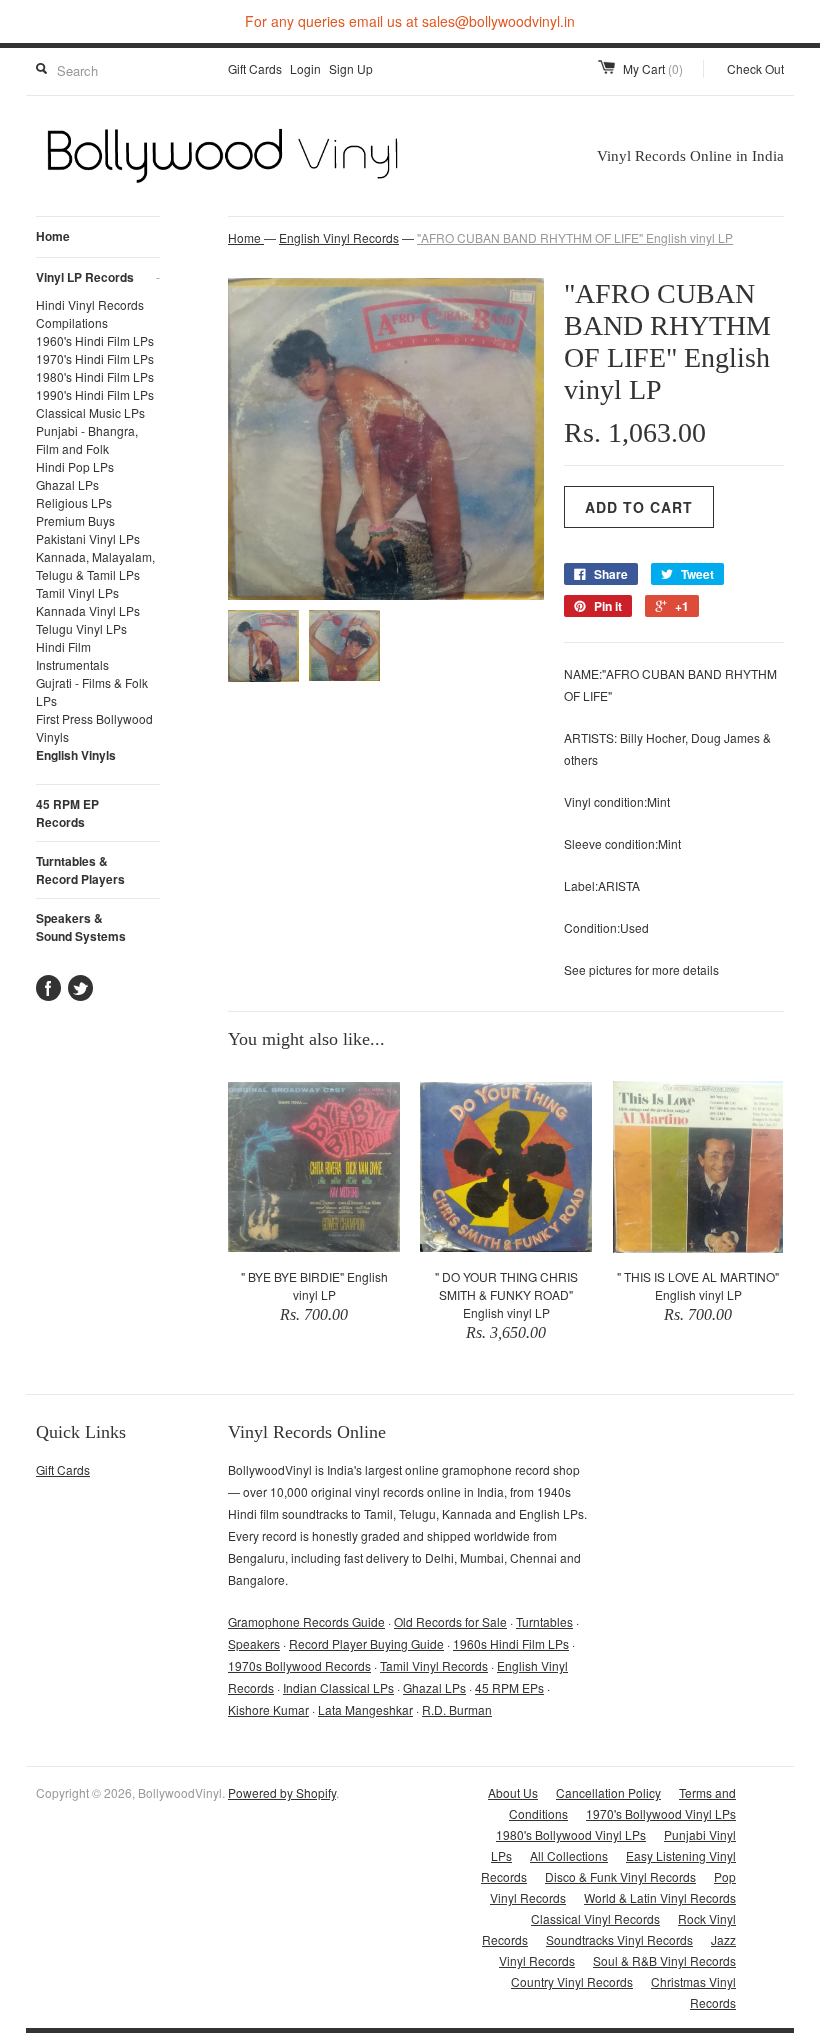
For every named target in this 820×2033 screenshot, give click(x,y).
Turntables (544, 1621)
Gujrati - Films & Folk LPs (92, 691)
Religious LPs (74, 502)
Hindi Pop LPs (75, 466)
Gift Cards (255, 68)
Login (305, 68)
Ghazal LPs (67, 484)
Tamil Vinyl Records (434, 1665)
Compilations (72, 322)
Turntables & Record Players (80, 870)
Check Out (755, 68)
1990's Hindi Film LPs (95, 394)
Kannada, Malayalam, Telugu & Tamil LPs (95, 565)
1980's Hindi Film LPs (95, 376)
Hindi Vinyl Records (90, 304)
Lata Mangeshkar (365, 1709)
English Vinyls (76, 755)
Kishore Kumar (268, 1709)
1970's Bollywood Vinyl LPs (661, 1813)
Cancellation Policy (608, 1792)
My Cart (653, 68)
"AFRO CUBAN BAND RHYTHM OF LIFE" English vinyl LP (575, 237)
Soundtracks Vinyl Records (619, 1939)
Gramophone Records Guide (306, 1621)
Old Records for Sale (450, 1621)
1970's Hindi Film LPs (95, 358)
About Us (513, 1792)
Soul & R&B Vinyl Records (664, 1960)
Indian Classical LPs (338, 1687)
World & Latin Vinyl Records (660, 1897)
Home (53, 236)
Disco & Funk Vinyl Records (620, 1876)
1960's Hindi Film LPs (95, 340)
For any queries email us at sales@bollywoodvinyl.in (410, 21)
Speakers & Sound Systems (81, 927)
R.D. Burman (457, 1709)
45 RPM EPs (509, 1687)
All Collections (569, 1855)
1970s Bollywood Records (299, 1665)
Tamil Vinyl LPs (77, 592)
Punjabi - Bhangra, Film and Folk (87, 439)
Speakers (254, 1643)
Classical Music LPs (90, 412)
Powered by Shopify (282, 1792)
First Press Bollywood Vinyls (94, 727)
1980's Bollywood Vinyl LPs (571, 1834)
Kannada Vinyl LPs (88, 610)
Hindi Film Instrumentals (72, 655)
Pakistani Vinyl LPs (88, 538)
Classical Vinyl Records (595, 1918)
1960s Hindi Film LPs (511, 1643)
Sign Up (351, 68)
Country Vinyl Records (572, 1981)
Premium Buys (75, 520)
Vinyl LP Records (98, 277)
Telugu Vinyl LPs (81, 628)
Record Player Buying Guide (366, 1643)
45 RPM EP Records (67, 813)
